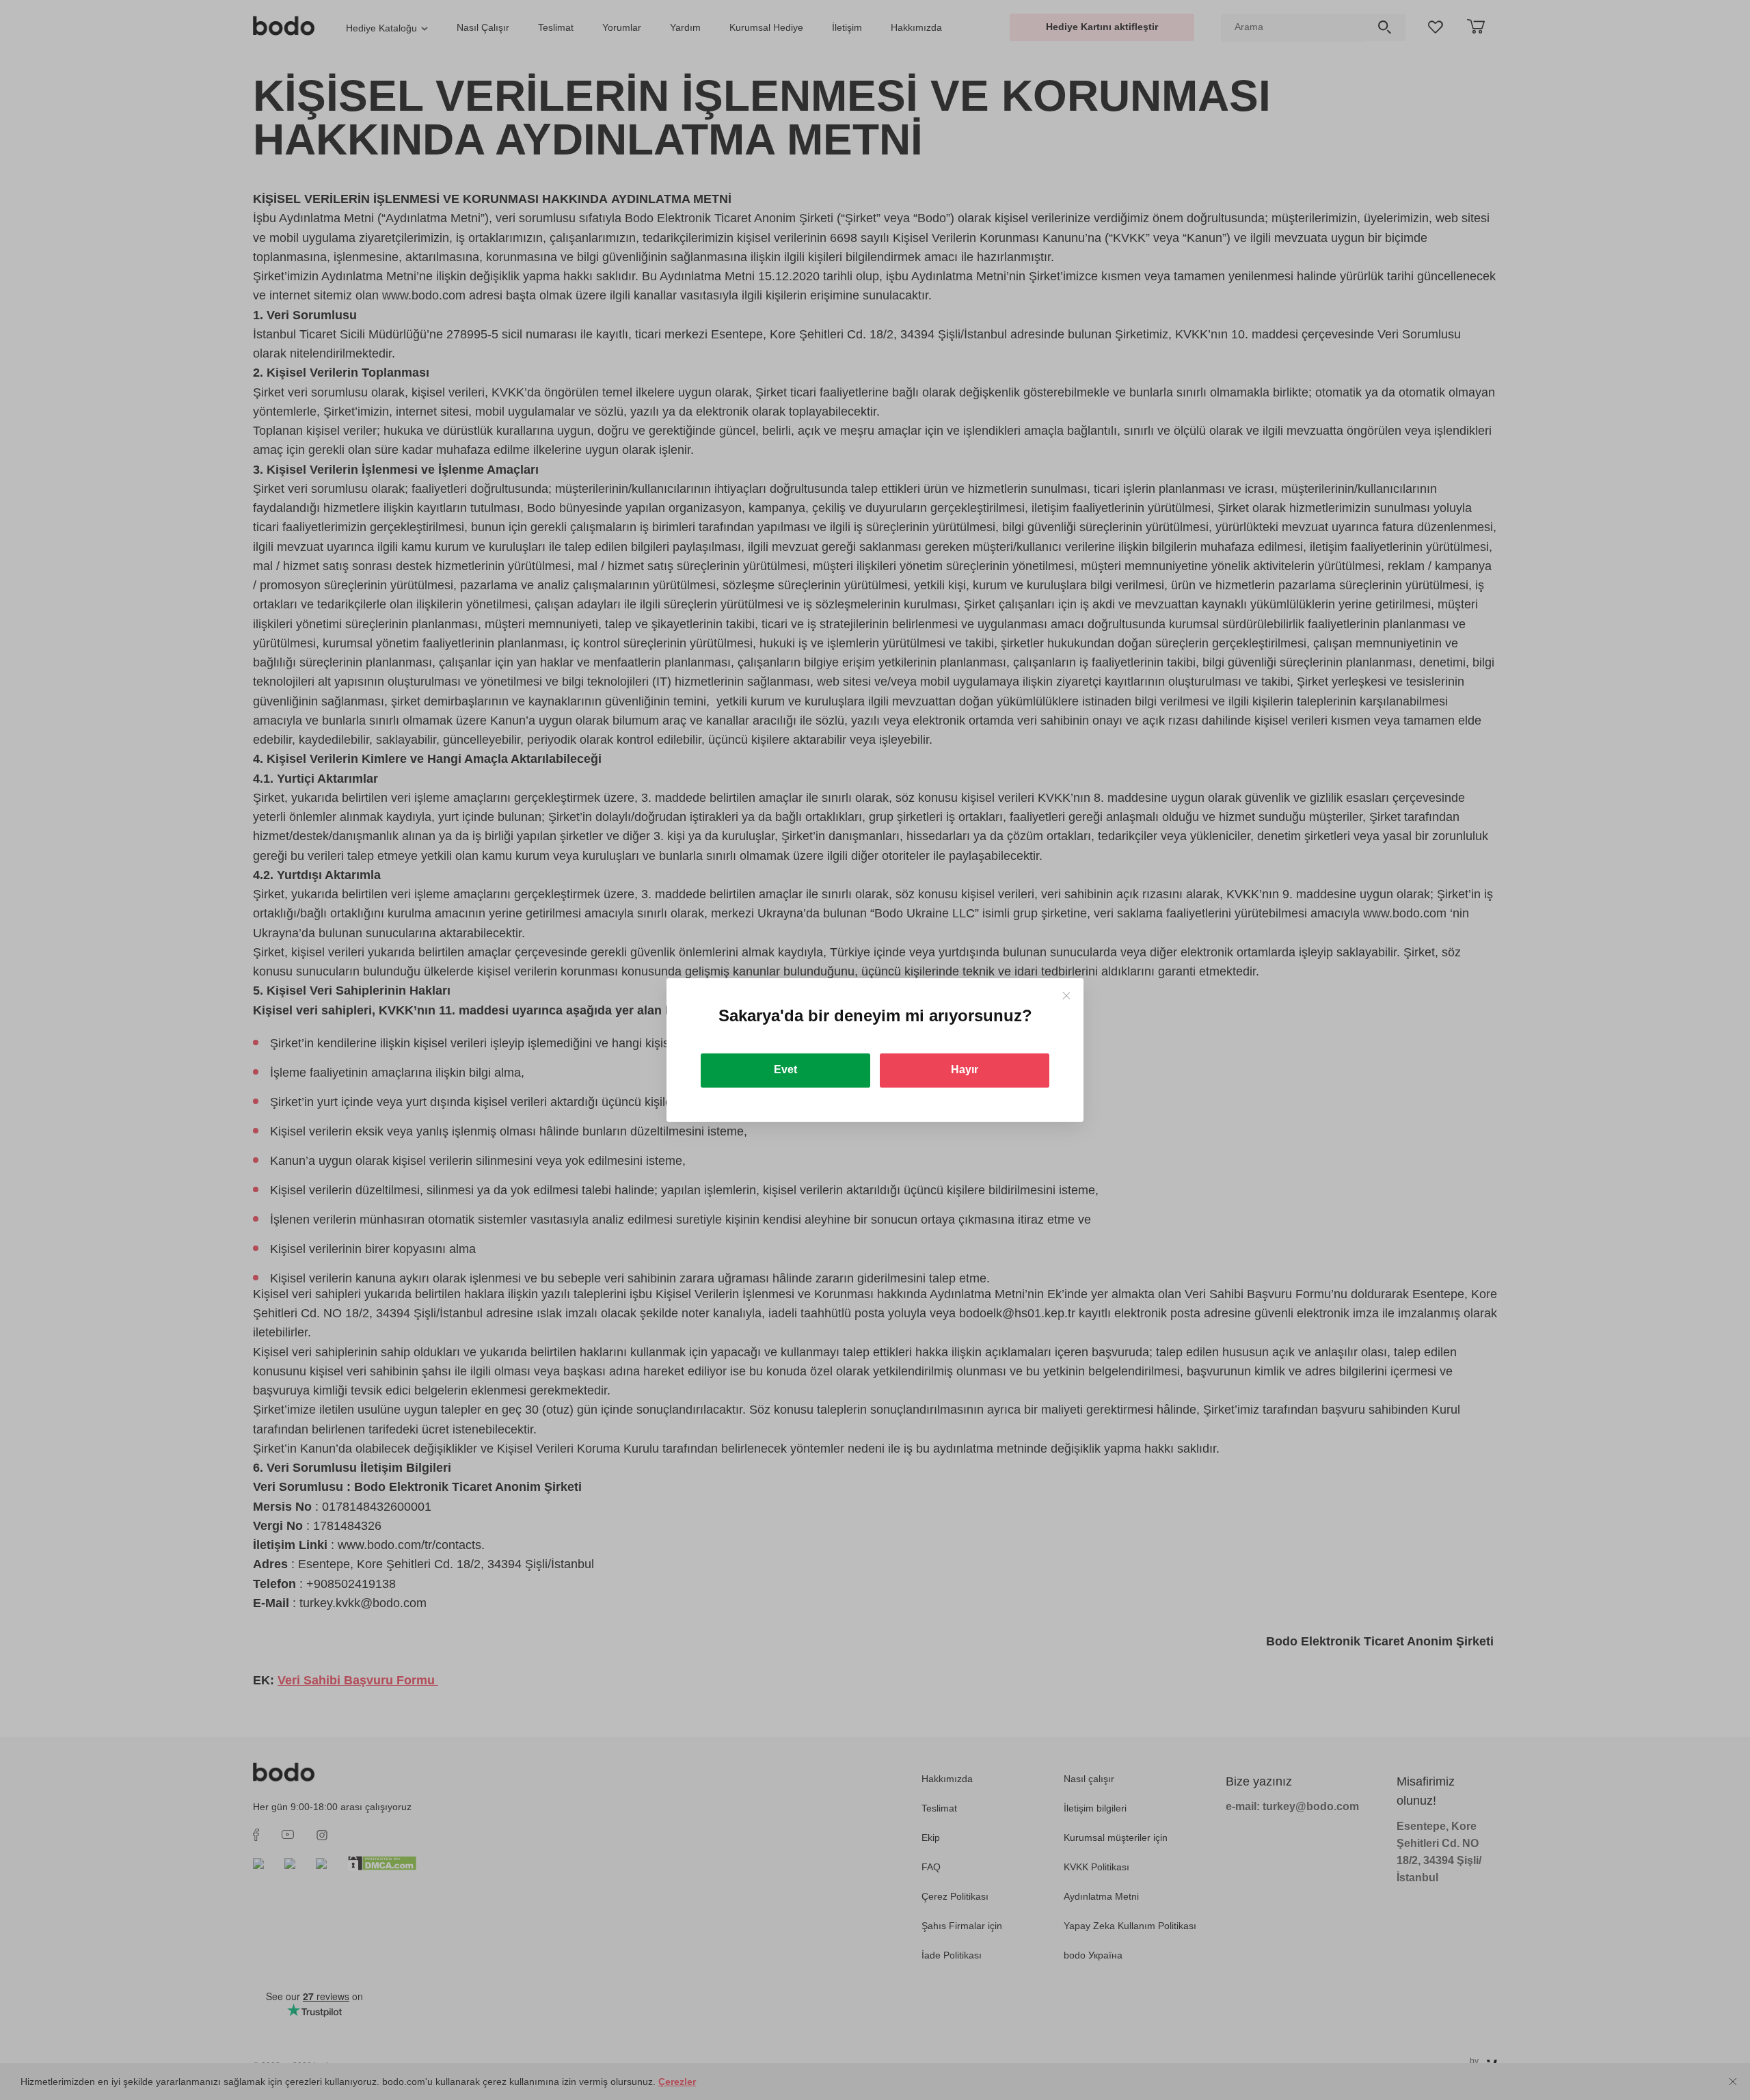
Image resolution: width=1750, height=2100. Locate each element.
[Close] (1066, 996)
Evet (785, 1069)
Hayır (965, 1069)
